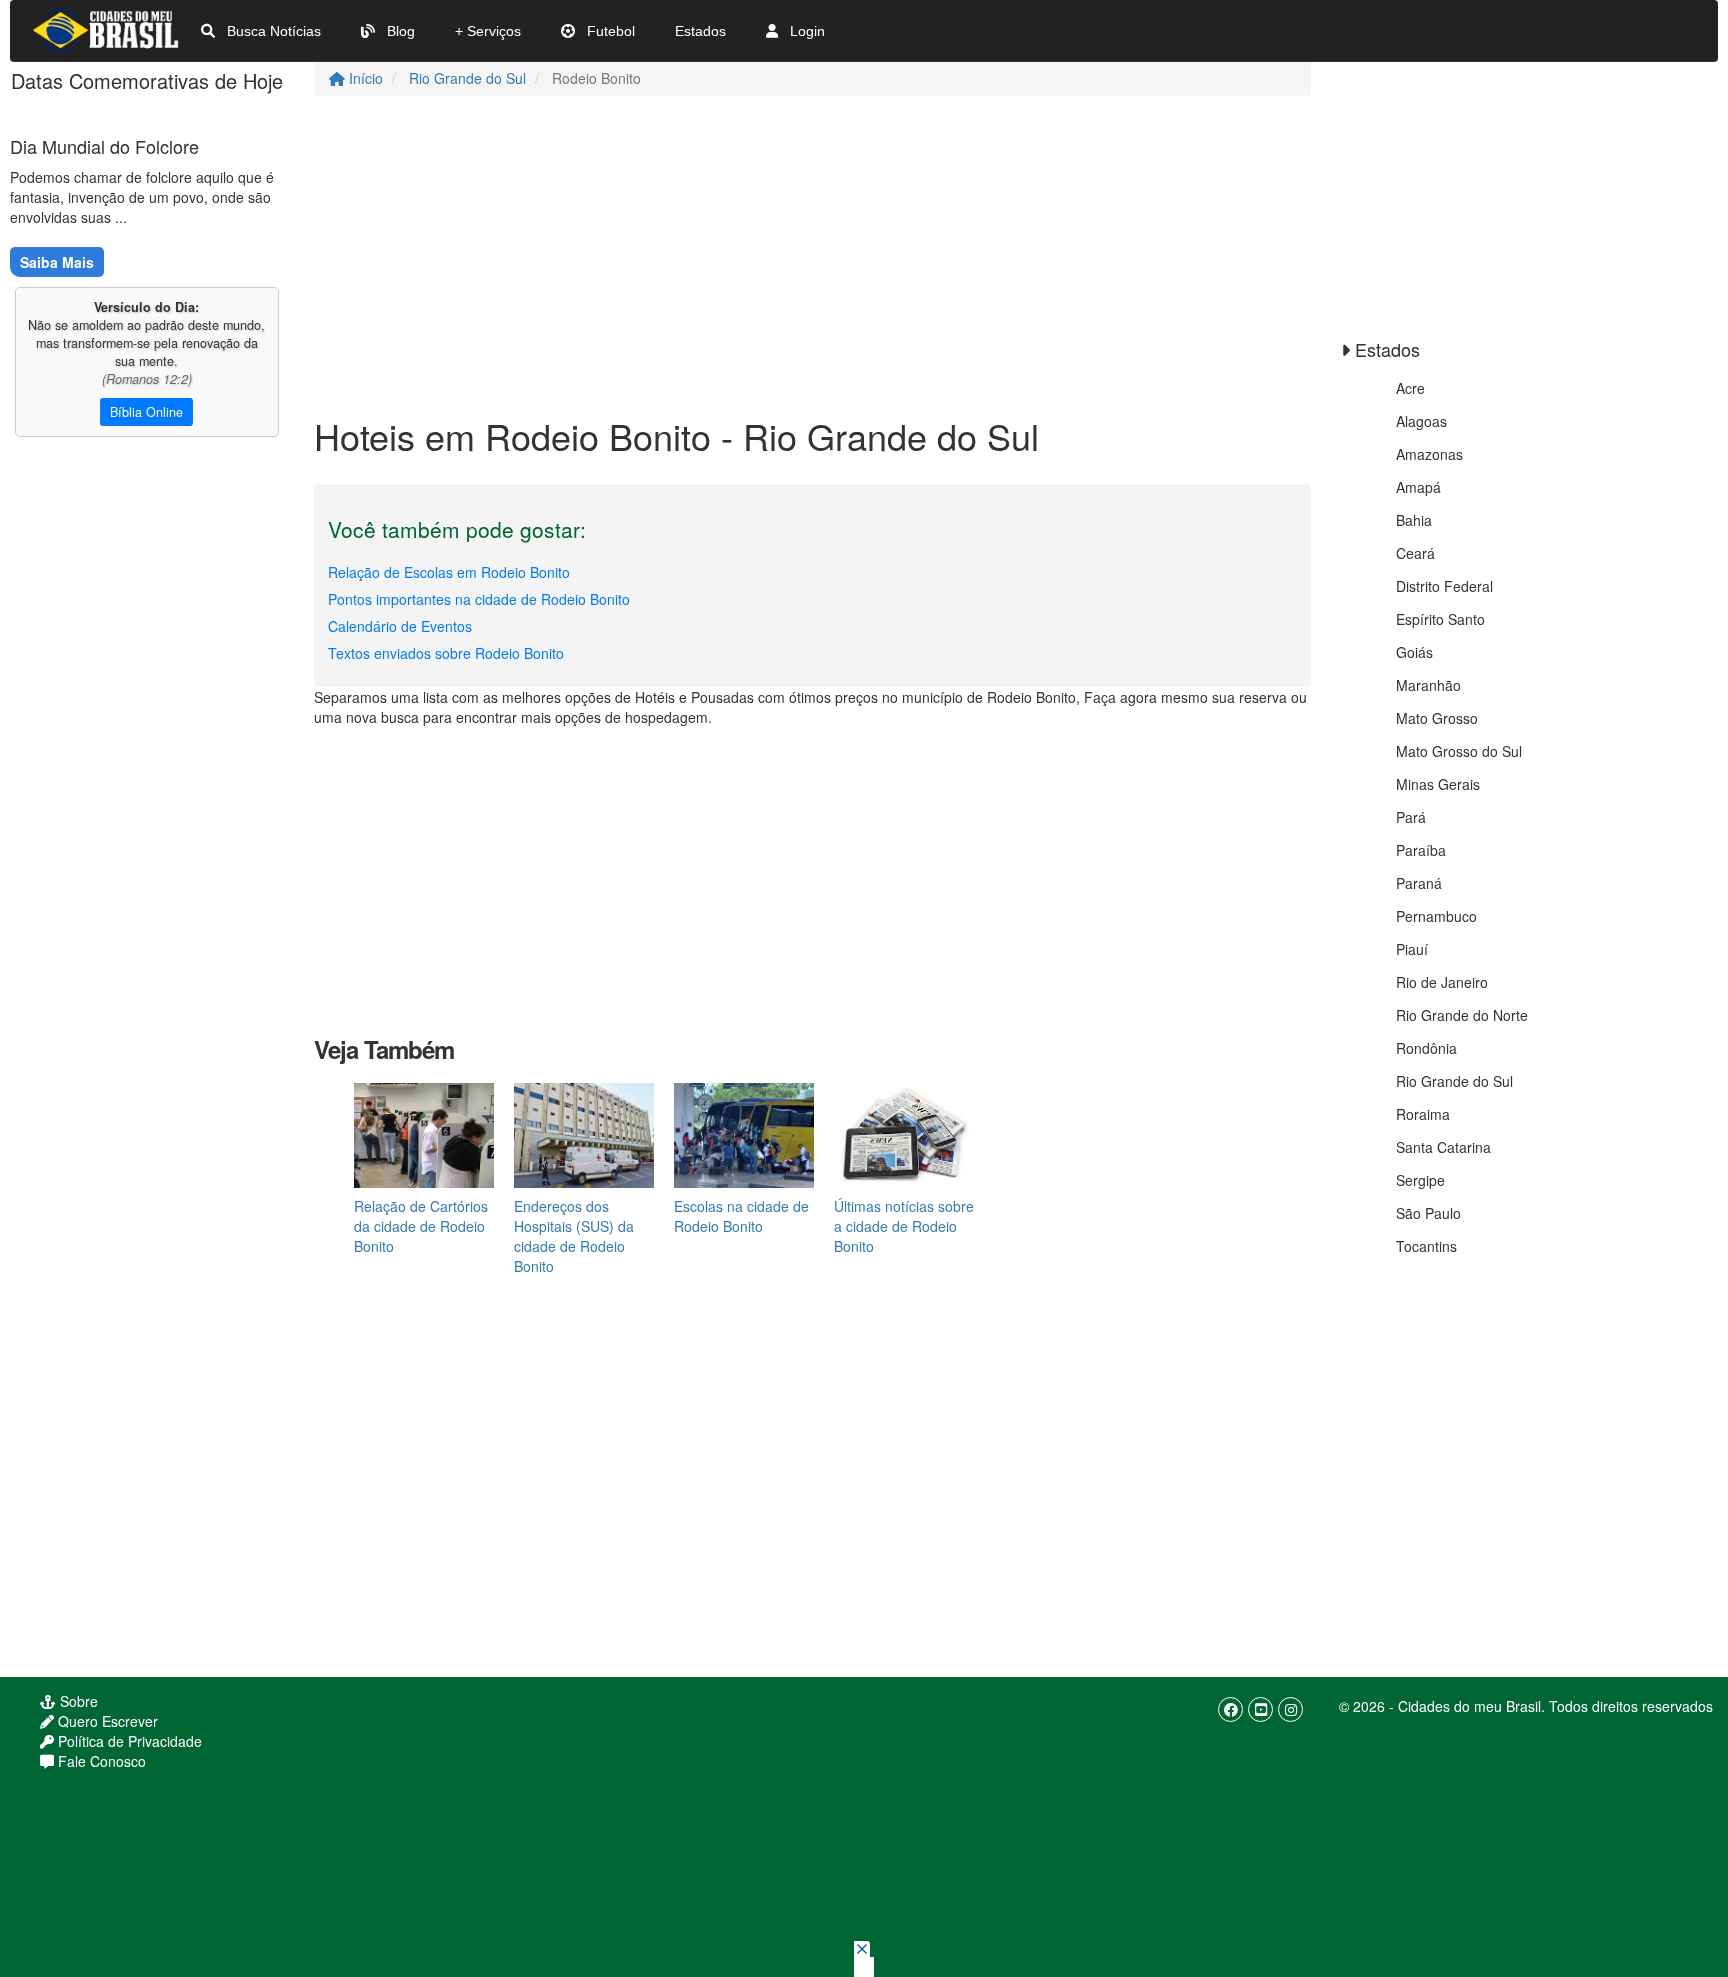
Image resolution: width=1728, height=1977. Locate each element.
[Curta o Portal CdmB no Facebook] (1230, 1709)
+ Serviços (488, 31)
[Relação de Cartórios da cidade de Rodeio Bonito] (424, 1133)
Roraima (1423, 1114)
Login (805, 31)
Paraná (1419, 883)
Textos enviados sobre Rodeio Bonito (446, 653)
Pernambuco (1436, 916)
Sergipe (1420, 1180)
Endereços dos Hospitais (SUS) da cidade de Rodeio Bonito (574, 1236)
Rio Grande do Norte (1462, 1015)
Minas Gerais (1438, 784)
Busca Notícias (272, 31)
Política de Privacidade (128, 1741)
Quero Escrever (106, 1721)
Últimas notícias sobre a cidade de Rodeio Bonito (904, 1226)
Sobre (77, 1701)
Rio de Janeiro (1442, 982)
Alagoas (1421, 421)
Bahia (1414, 520)
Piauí (1412, 949)
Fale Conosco (100, 1761)
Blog (399, 31)
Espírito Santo (1440, 619)
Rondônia (1426, 1048)
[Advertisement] (812, 256)
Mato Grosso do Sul (1459, 751)
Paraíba (1421, 850)
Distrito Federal (1444, 586)
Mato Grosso (1437, 718)
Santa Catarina (1443, 1147)
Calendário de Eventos (400, 626)
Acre (1410, 388)
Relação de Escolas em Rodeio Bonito (449, 572)
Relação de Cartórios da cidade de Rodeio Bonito (421, 1226)
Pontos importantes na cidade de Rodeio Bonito (479, 599)
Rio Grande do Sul (467, 78)
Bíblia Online (146, 412)
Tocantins (1426, 1246)
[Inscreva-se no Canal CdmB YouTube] (1260, 1709)
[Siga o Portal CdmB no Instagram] (1290, 1709)
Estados (700, 31)
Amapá (1418, 487)
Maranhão (1428, 685)
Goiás (1414, 652)
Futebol (609, 31)
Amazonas (1429, 454)
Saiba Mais (57, 262)
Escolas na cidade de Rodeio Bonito (741, 1216)
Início (364, 78)
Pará (1411, 817)
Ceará (1415, 553)
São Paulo (1428, 1213)
